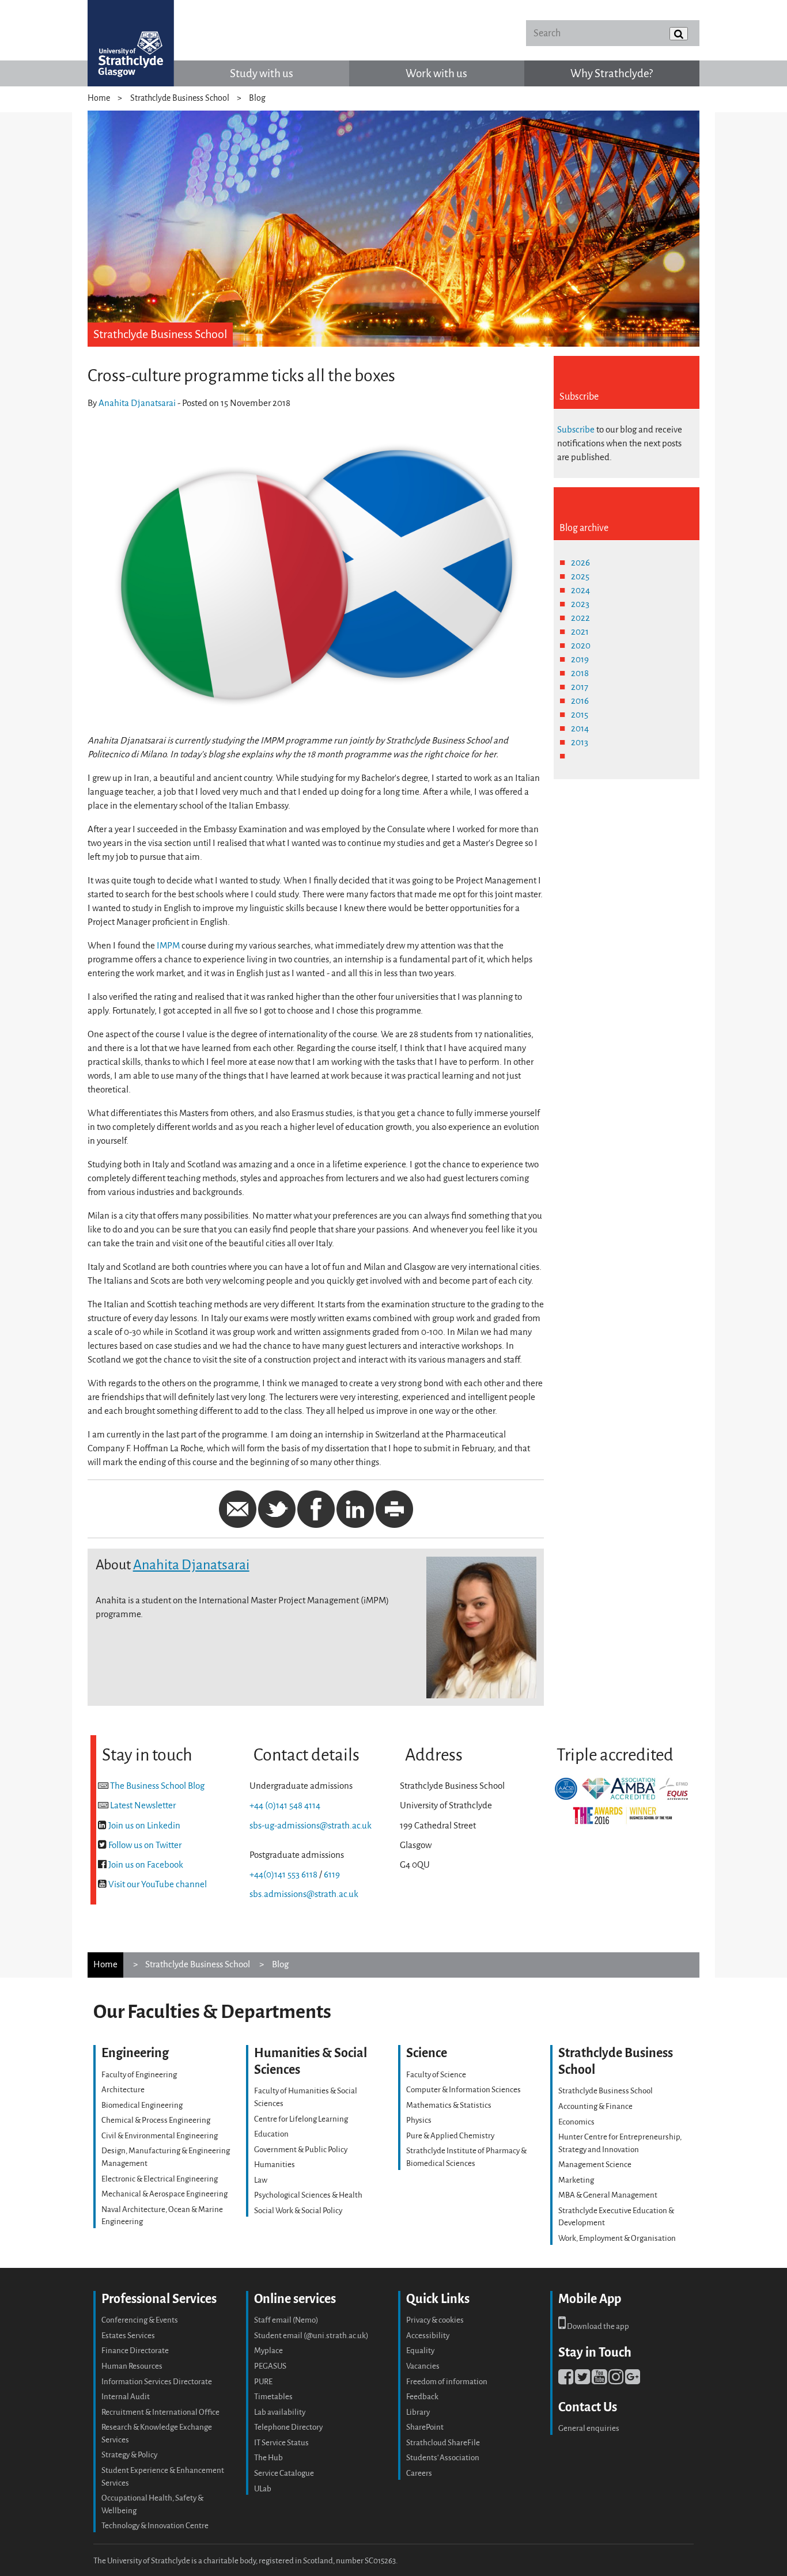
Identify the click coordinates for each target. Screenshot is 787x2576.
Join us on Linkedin (144, 1826)
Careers (419, 2473)
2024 (580, 590)
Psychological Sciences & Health (308, 2195)
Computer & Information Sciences (464, 2090)
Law (261, 2180)
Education (271, 2134)
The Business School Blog (157, 1786)
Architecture (123, 2090)
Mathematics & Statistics (449, 2105)
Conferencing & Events (140, 2320)
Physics (419, 2120)
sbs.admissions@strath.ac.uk (304, 1894)
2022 (580, 618)
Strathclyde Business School (180, 98)
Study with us (262, 73)
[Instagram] (616, 2380)
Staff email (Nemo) (286, 2320)
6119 (332, 1875)
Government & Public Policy (301, 2150)
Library (418, 2412)
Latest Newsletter (143, 1805)
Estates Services (128, 2336)
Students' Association (443, 2458)
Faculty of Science (436, 2075)
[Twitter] (582, 2380)
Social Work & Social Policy (298, 2211)
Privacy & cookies (435, 2320)
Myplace (268, 2351)
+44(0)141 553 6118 (283, 1875)
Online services (295, 2299)
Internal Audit (126, 2397)
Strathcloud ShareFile (443, 2443)
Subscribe (576, 430)
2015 (580, 715)
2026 (580, 563)
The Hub (268, 2458)
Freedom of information (447, 2382)
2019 (580, 659)
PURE (263, 2382)
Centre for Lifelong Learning (301, 2119)
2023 (580, 604)
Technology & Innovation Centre (155, 2526)
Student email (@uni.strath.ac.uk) (311, 2336)
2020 (581, 646)
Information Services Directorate (157, 2382)
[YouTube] (599, 2380)
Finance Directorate (135, 2351)
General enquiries (589, 2428)
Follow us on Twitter (145, 1845)
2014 (580, 729)
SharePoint (425, 2427)
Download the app (597, 2326)
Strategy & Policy (129, 2455)
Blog (257, 98)
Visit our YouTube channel (158, 1884)
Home (99, 98)
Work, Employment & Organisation (617, 2238)
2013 (580, 742)
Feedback (422, 2397)
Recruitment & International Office (160, 2412)
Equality (420, 2351)
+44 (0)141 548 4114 (285, 1805)
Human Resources (132, 2366)
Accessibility (428, 2336)
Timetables (273, 2397)
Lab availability (280, 2412)
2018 (580, 673)
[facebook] (566, 2380)
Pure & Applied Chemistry (450, 2136)
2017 (580, 687)
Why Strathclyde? (612, 73)
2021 (580, 632)
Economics (576, 2122)
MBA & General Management (608, 2195)
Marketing (576, 2180)
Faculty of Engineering (139, 2075)
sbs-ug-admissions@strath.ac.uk (311, 1826)
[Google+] (633, 2380)
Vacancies (423, 2366)
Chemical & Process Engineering (156, 2120)
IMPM (168, 946)
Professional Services (159, 2299)
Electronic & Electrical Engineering (160, 2179)
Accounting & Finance (595, 2106)
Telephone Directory (288, 2427)
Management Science (595, 2165)
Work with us (436, 73)
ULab (263, 2489)
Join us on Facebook (146, 1865)
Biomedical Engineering (142, 2105)
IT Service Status (281, 2443)
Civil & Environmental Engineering (160, 2136)
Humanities (275, 2165)
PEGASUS (270, 2366)
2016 (580, 701)
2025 (580, 576)
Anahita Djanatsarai (137, 403)
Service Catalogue (284, 2473)
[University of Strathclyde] (131, 43)
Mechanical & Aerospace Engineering (164, 2194)
